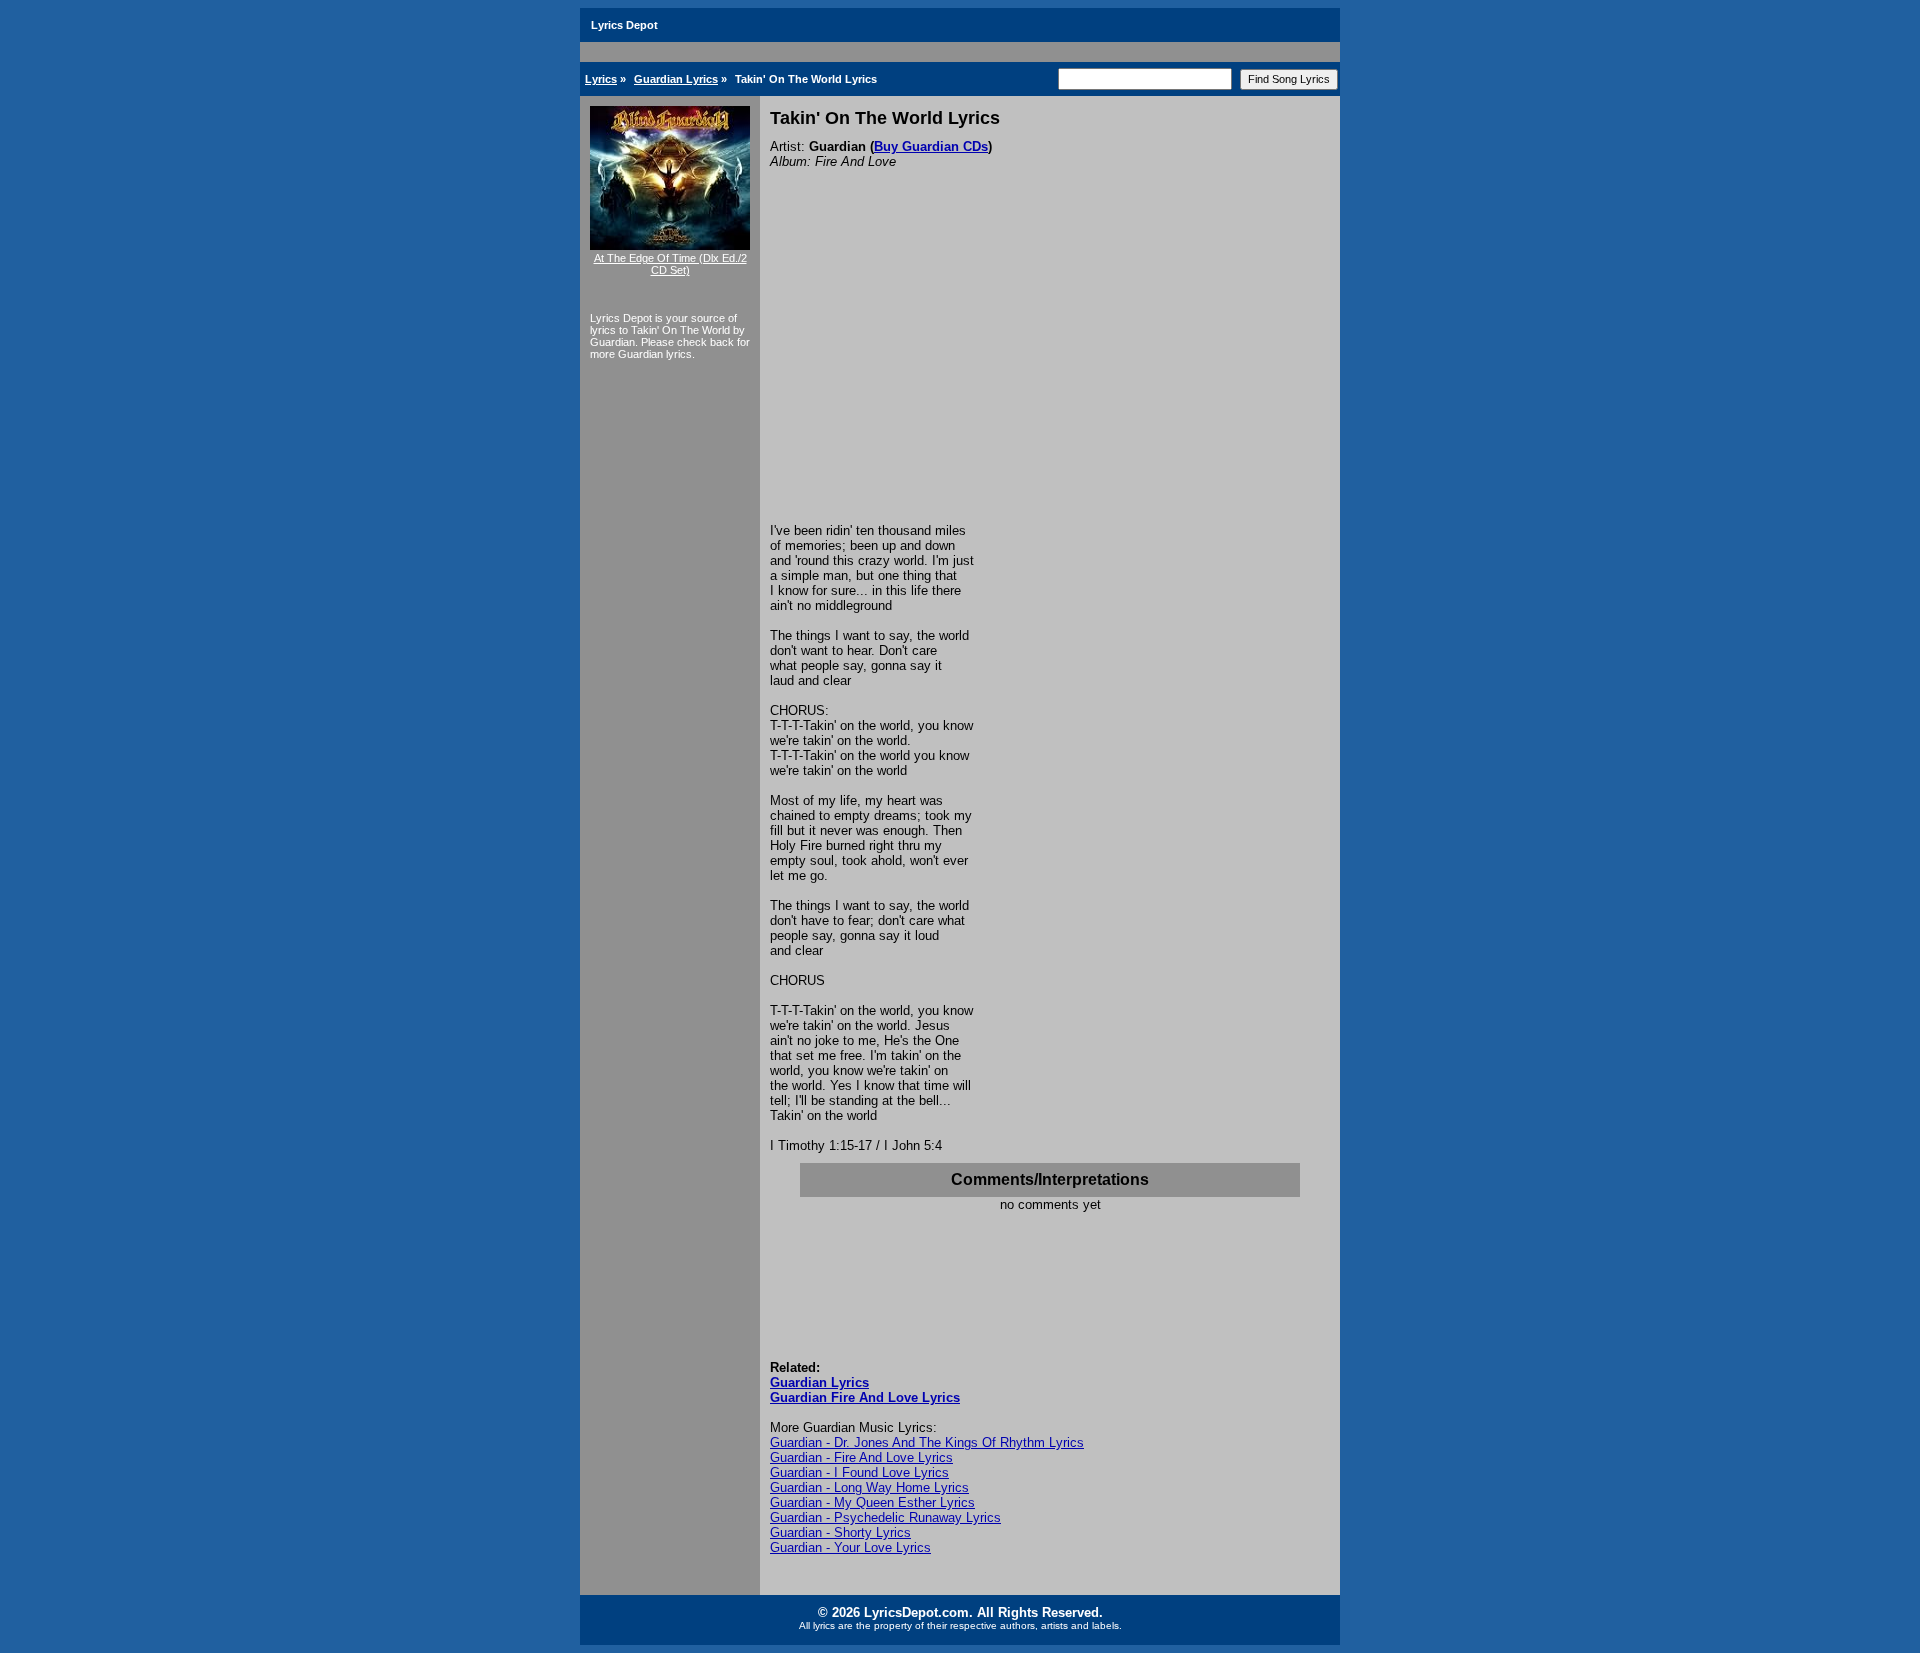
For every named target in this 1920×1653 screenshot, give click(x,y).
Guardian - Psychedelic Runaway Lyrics (885, 1517)
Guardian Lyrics (676, 79)
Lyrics (601, 79)
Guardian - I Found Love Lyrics (859, 1472)
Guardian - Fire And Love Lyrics (861, 1457)
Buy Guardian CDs (931, 146)
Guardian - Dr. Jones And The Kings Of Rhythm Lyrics (927, 1442)
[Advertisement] (1050, 373)
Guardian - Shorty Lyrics (840, 1532)
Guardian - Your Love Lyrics (850, 1547)
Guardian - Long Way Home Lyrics (869, 1487)
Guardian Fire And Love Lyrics (865, 1397)
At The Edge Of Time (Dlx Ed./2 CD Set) (670, 264)
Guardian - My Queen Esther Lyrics (872, 1502)
